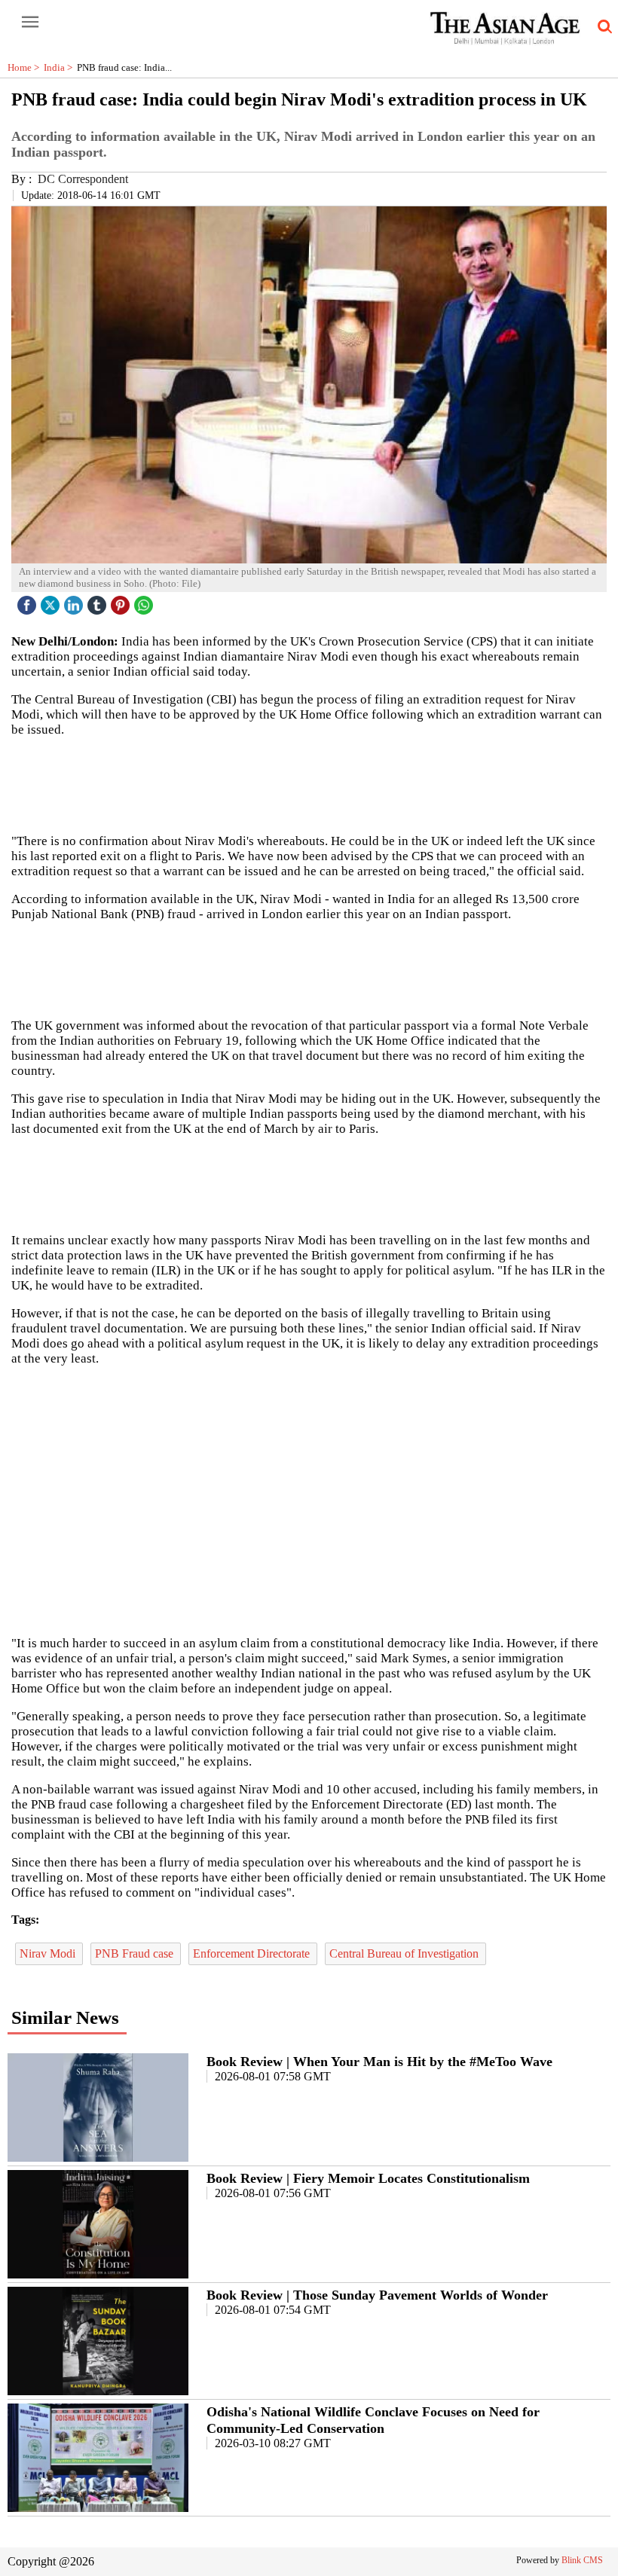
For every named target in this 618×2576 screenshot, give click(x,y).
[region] (309, 969)
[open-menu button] (30, 23)
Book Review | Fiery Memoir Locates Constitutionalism (368, 2178)
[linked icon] (75, 601)
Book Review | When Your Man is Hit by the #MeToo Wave (379, 2062)
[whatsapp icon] (145, 601)
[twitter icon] (52, 601)
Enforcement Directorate (253, 1953)
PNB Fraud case (136, 1953)
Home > (26, 67)
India (60, 67)
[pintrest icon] (122, 601)
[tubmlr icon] (99, 601)
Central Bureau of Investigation (405, 1953)
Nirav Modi (49, 1953)
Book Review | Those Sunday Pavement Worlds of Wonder (377, 2295)
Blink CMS (582, 2560)
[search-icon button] (602, 27)
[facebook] (29, 601)
